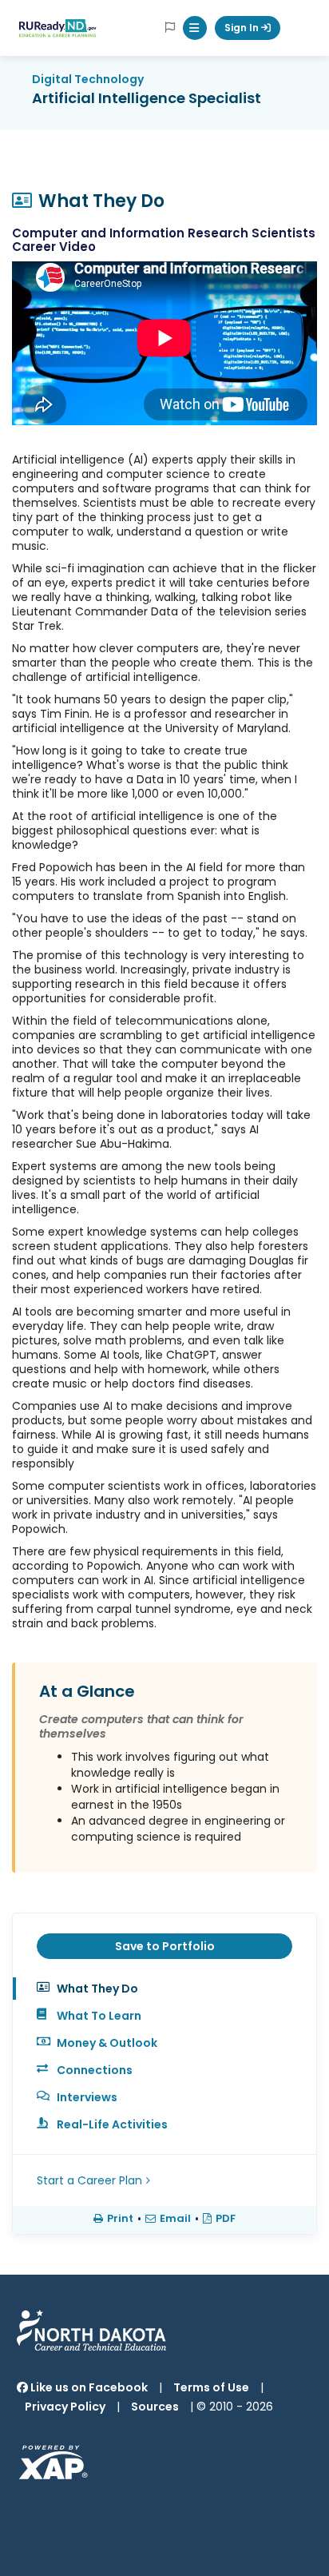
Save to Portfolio (165, 1946)
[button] (195, 28)
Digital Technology (88, 79)
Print (120, 2219)
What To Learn (99, 2016)
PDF (226, 2219)
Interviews (87, 2097)
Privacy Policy (65, 2407)
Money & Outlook (107, 2043)
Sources (155, 2407)
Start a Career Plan (89, 2180)
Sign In (243, 28)
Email (175, 2219)
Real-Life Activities (112, 2124)
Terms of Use (211, 2387)
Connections (95, 2070)
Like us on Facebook (88, 2387)
